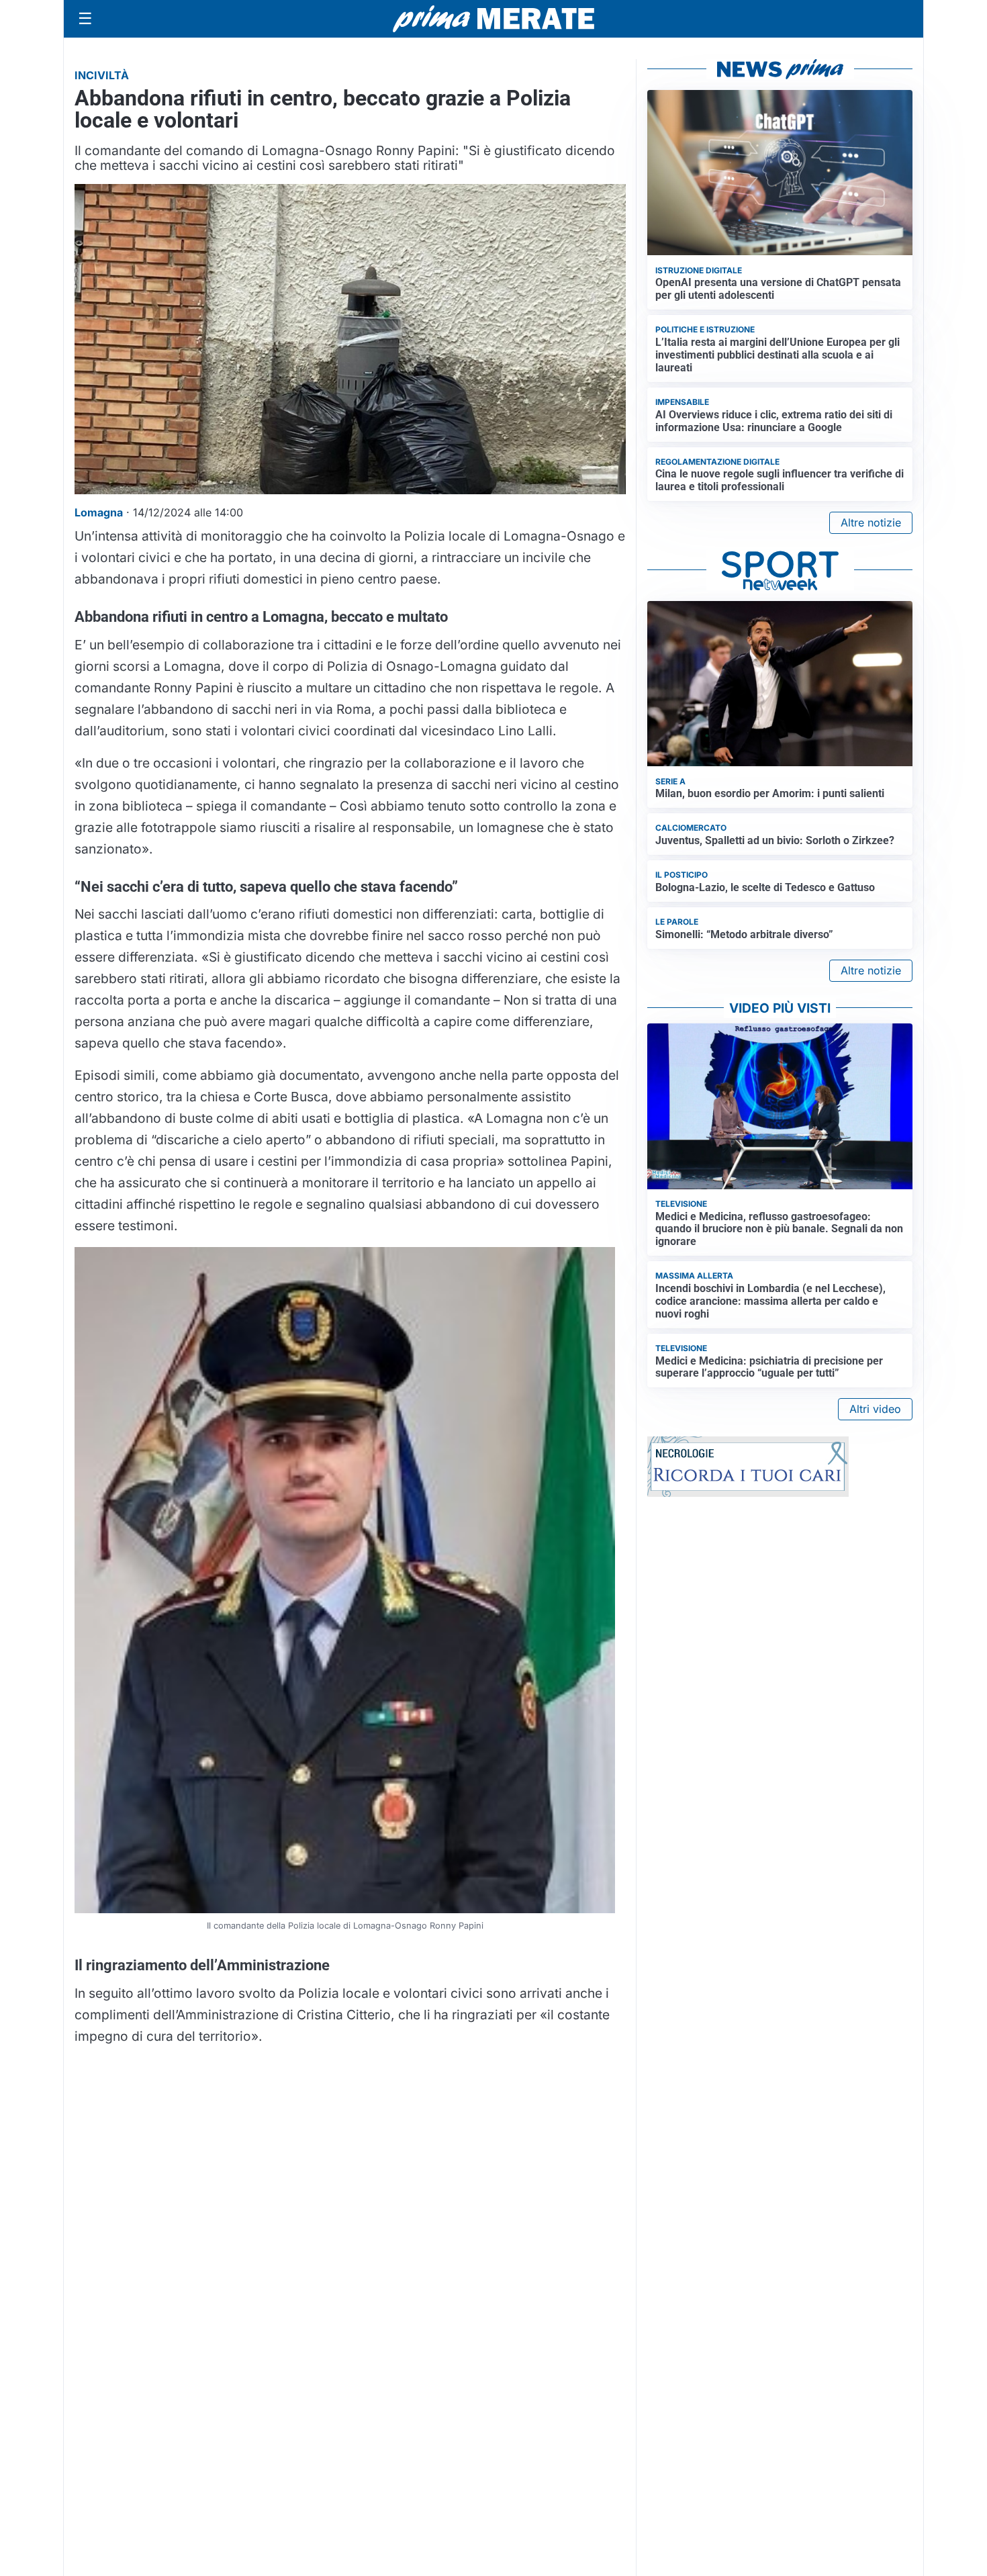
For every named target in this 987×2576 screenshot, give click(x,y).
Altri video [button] (875, 1409)
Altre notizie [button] (871, 522)
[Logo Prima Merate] (493, 19)
